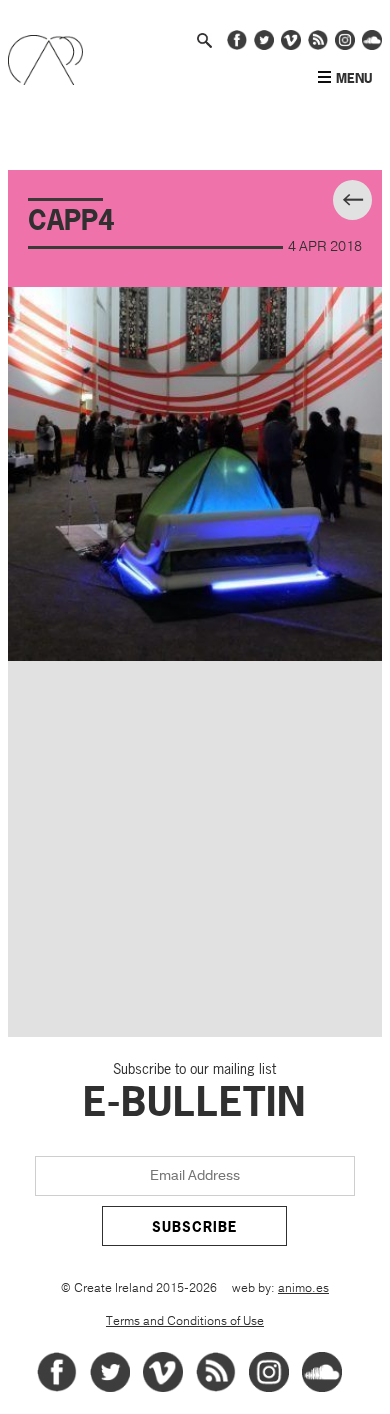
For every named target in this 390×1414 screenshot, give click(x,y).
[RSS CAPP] (318, 46)
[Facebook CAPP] (237, 46)
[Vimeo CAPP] (291, 46)
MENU (354, 78)
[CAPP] (45, 80)
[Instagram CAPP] (345, 46)
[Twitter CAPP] (264, 46)
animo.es (303, 1288)
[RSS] (216, 1388)
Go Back (369, 202)
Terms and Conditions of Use (185, 1321)
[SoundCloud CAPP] (372, 46)
